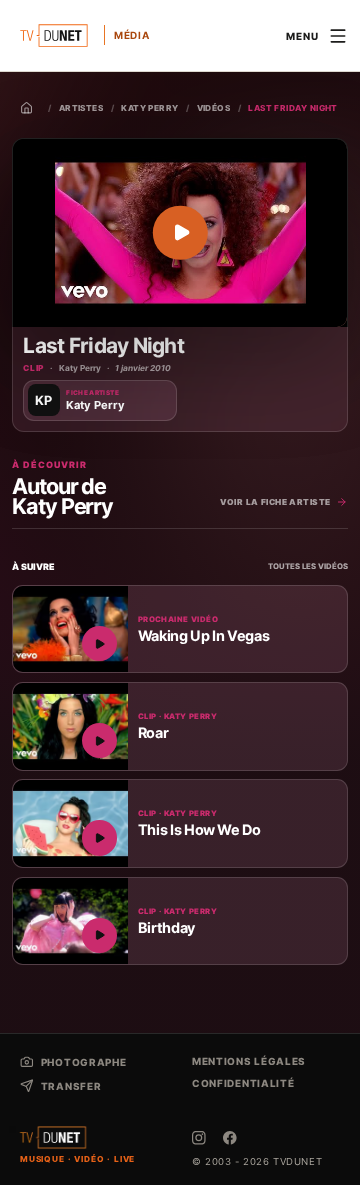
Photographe (83, 1062)
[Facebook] (230, 1138)
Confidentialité (243, 1083)
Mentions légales (249, 1061)
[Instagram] (199, 1138)
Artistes (81, 108)
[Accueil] (26, 108)
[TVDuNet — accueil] (53, 1137)
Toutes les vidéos (308, 566)
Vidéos (214, 108)
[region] (180, 233)
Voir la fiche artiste (275, 502)
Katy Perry (150, 108)
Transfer (71, 1086)
